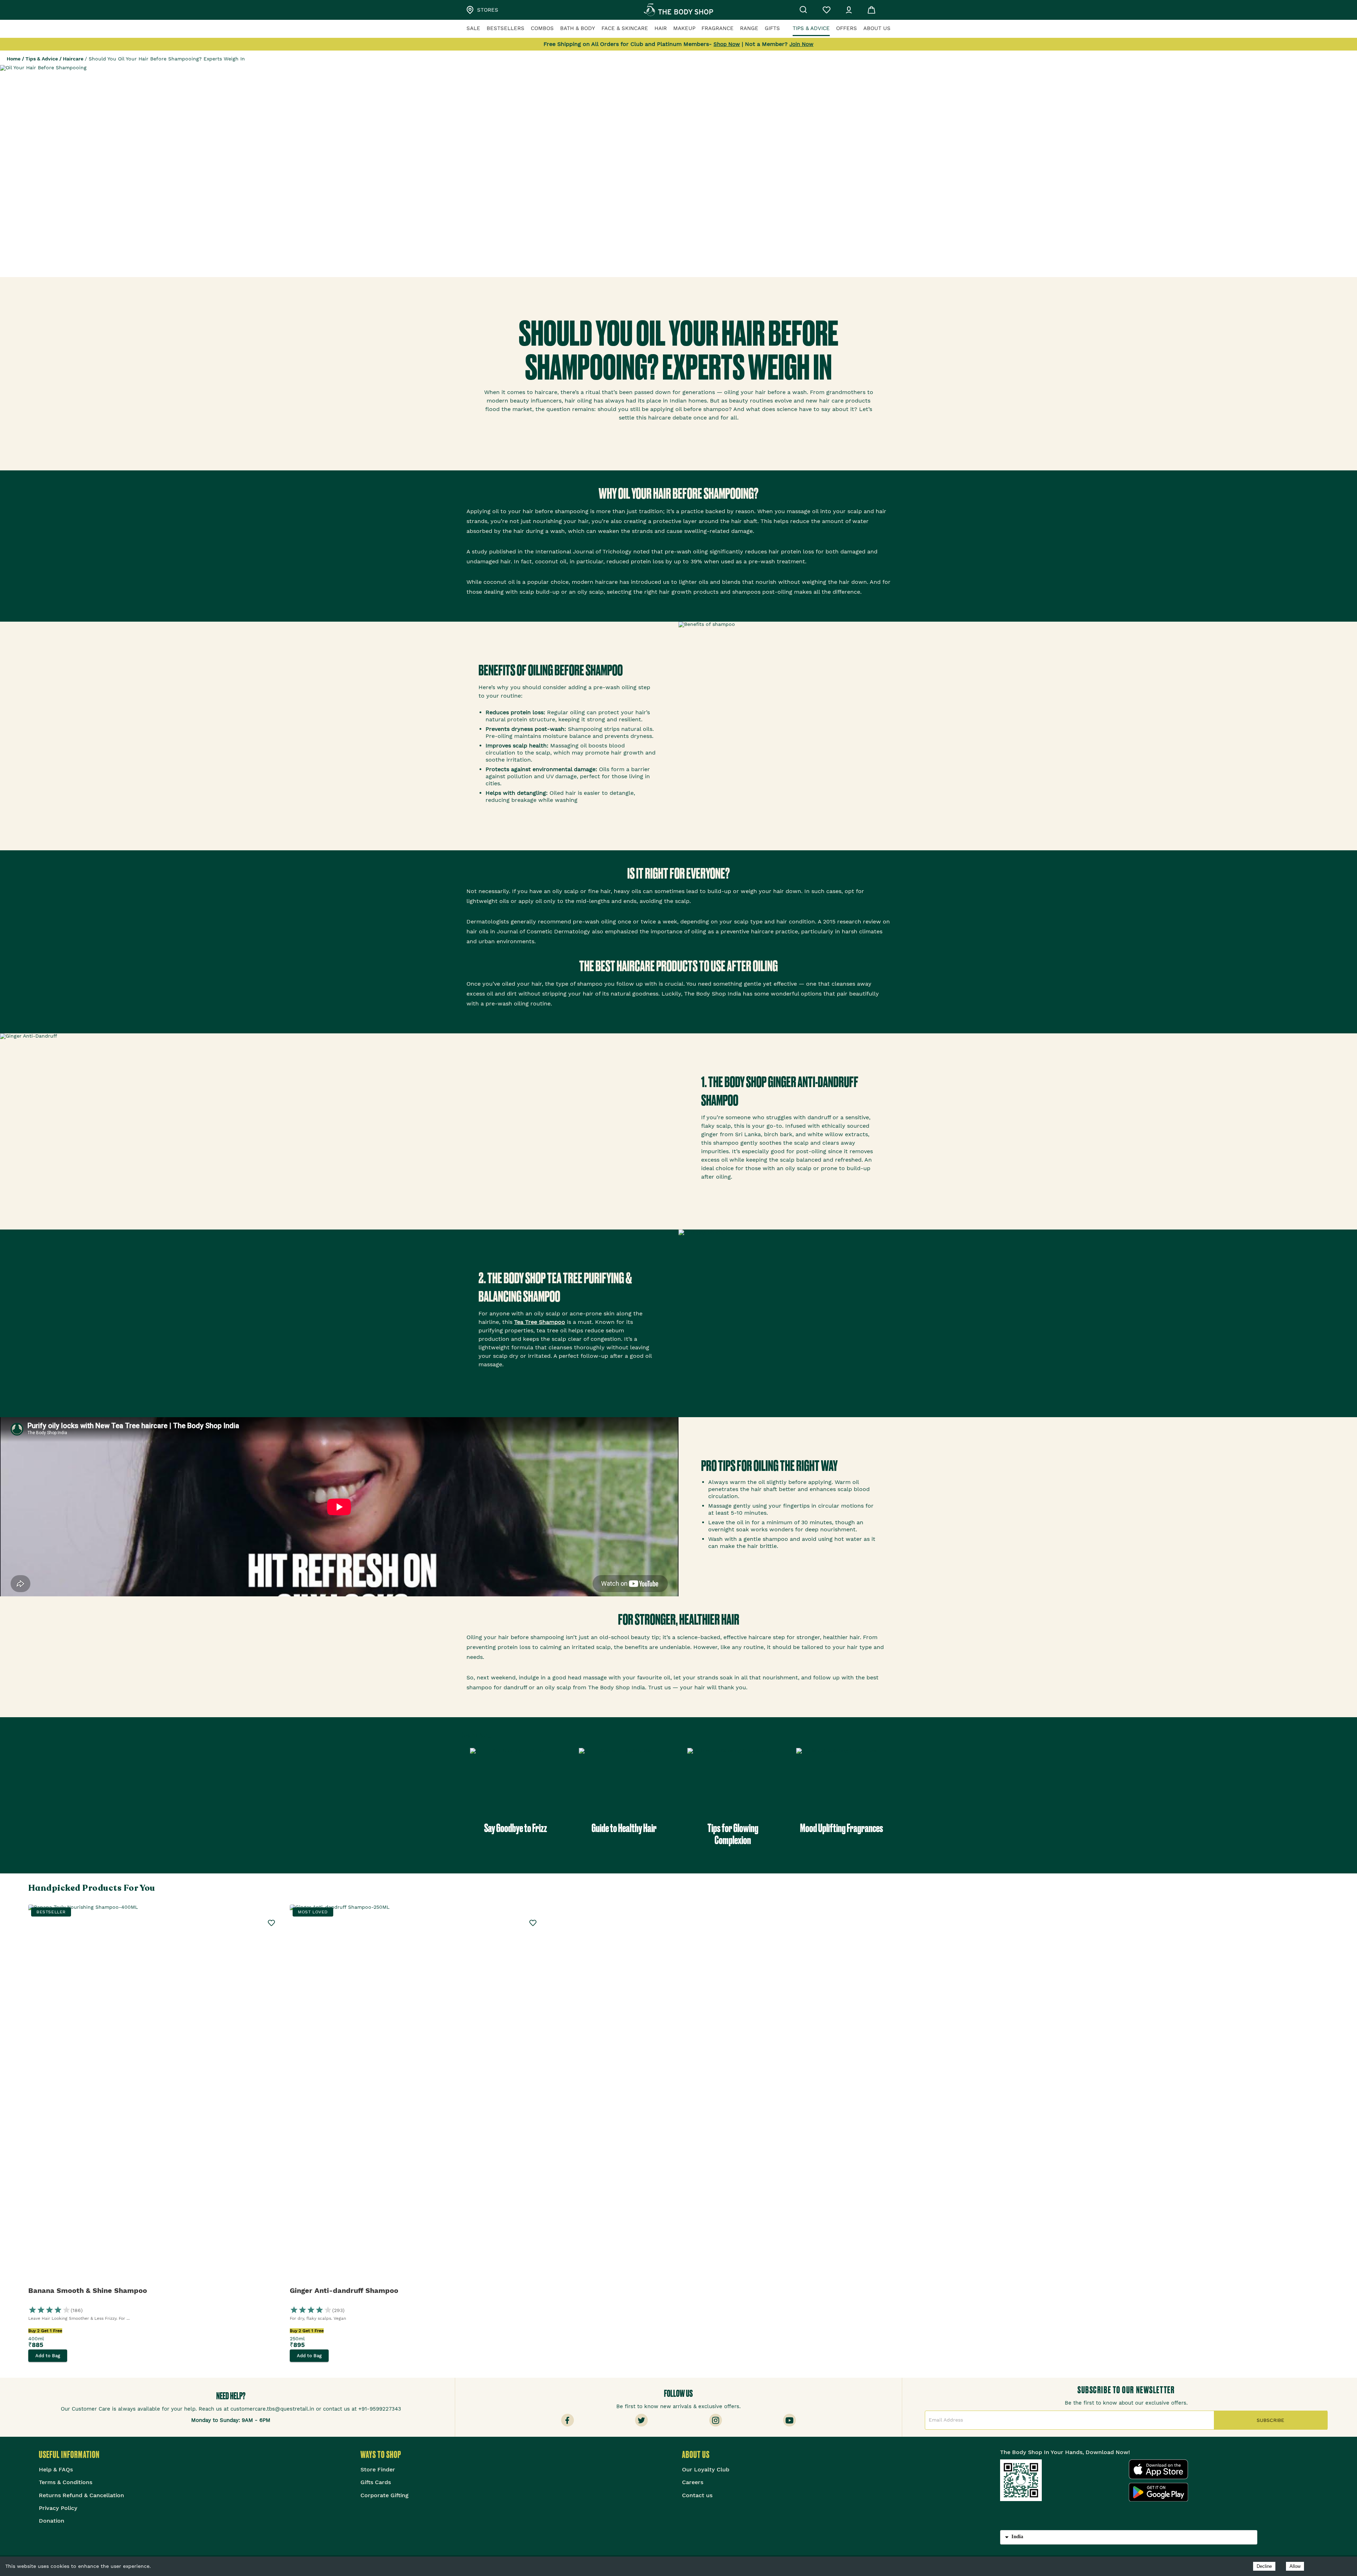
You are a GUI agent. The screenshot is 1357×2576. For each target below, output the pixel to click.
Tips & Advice (811, 28)
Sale (473, 28)
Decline (1264, 2566)
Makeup (684, 28)
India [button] (1017, 2536)
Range (749, 28)
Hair (661, 28)
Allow (1295, 2566)
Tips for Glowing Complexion (733, 1834)
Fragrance (718, 28)
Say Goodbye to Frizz (516, 1828)
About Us (877, 28)
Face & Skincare (625, 28)
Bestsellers (506, 28)
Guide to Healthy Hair (624, 1828)
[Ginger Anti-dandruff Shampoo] (417, 2095)
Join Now (801, 44)
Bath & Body (578, 28)
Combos (542, 28)
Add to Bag (48, 2356)
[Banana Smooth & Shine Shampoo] (155, 2095)
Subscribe (1270, 2420)
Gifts (772, 28)
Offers (847, 28)
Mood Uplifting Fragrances (842, 1828)
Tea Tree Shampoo (540, 1322)
